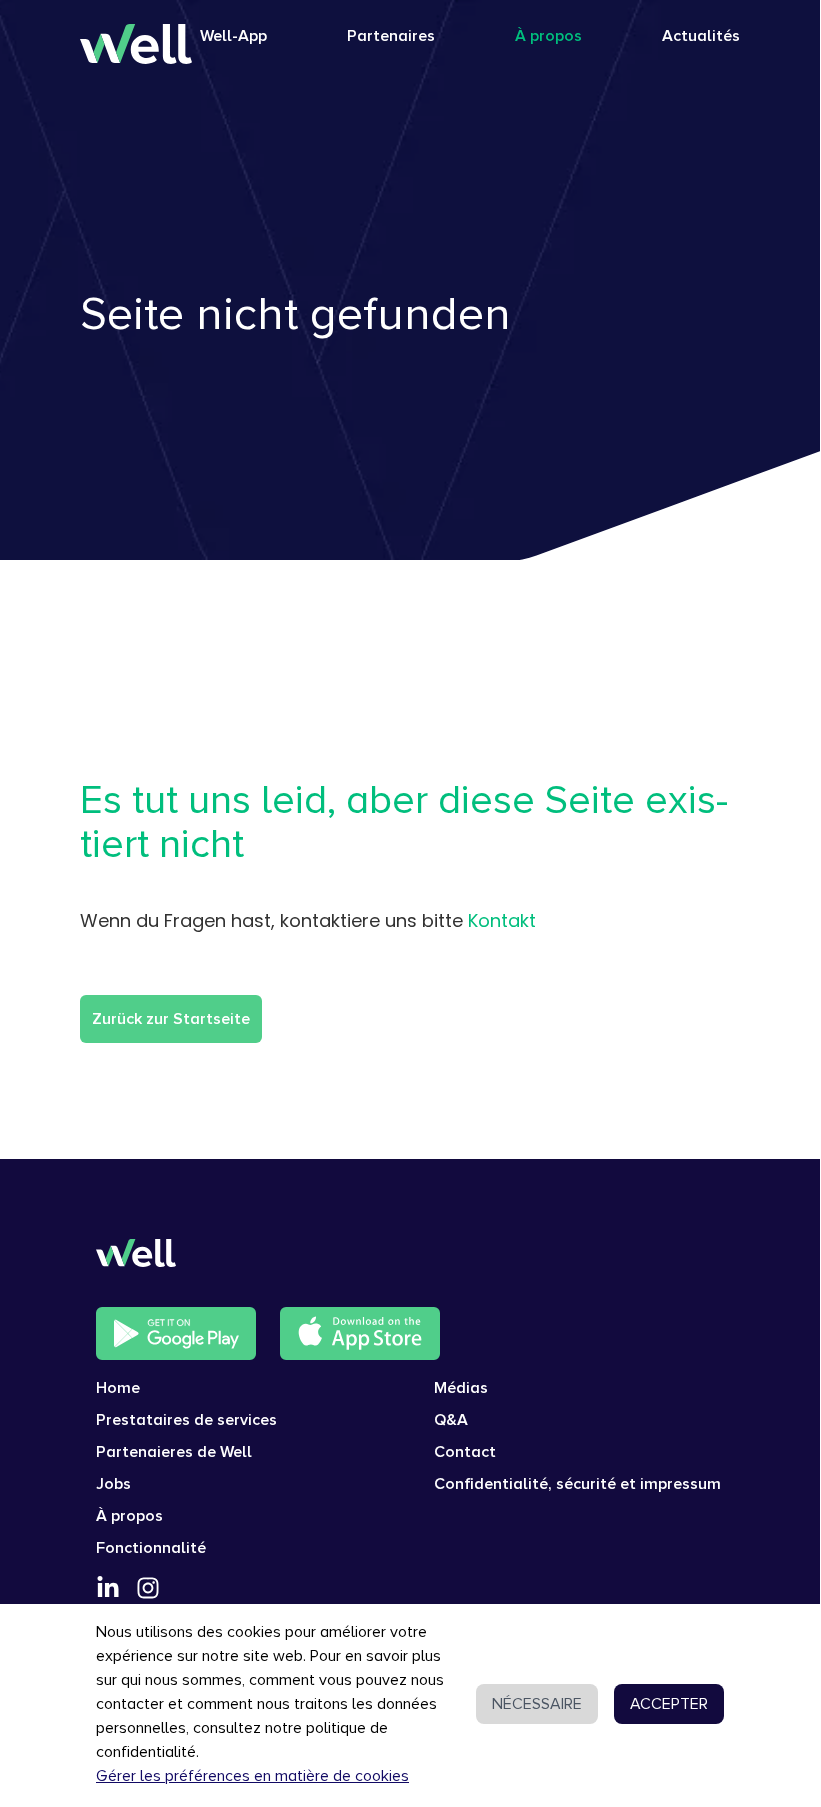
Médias (461, 1388)
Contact (465, 1452)
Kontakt (502, 920)
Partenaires (391, 36)
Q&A (451, 1420)
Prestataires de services (186, 1420)
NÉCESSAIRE (537, 1704)
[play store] (176, 1333)
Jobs (113, 1484)
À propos (548, 36)
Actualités (701, 36)
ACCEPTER (669, 1704)
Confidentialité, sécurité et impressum (577, 1484)
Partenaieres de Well (174, 1452)
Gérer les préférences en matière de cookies (252, 1776)
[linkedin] (108, 1588)
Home (118, 1388)
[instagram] (148, 1588)
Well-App (233, 36)
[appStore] (360, 1333)
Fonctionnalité (151, 1548)
